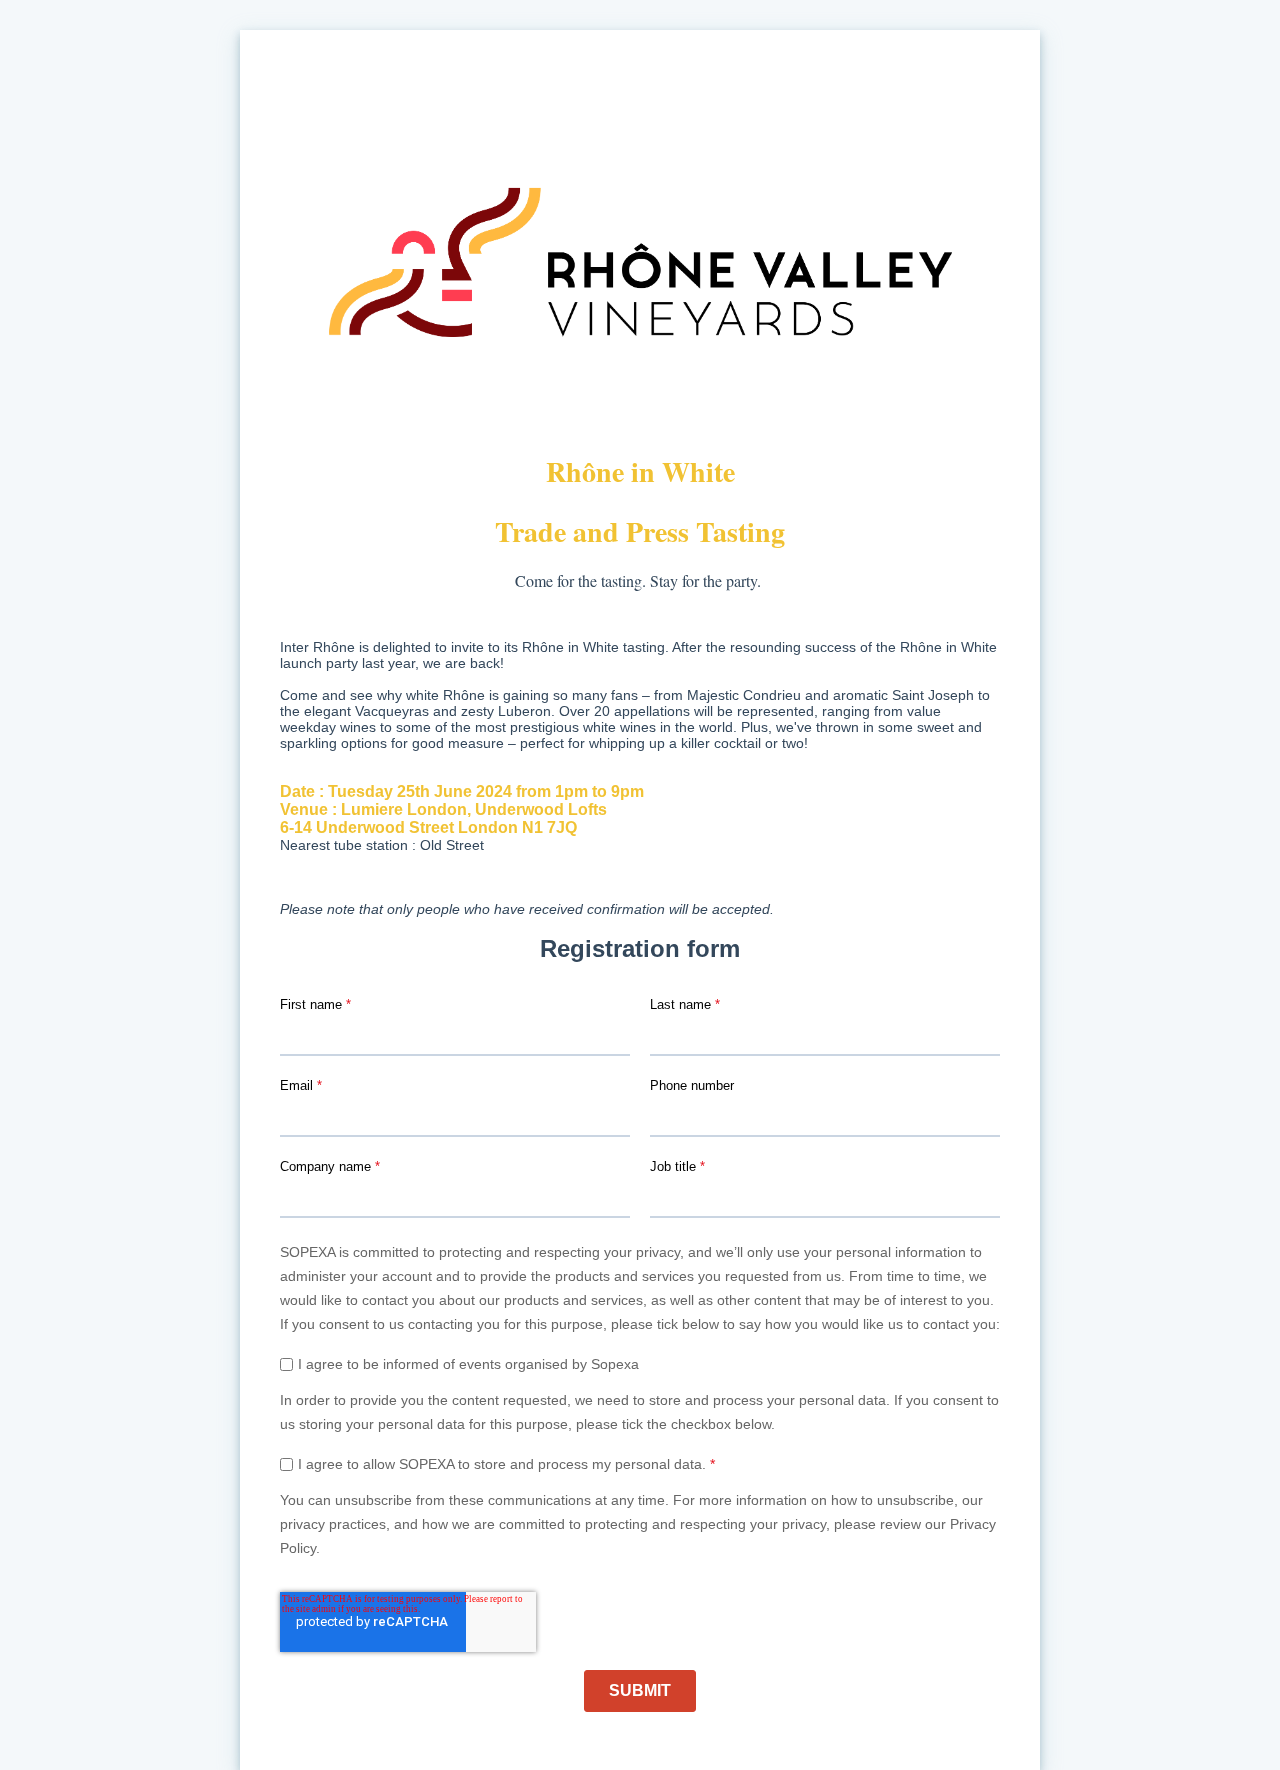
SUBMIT (640, 1690)
